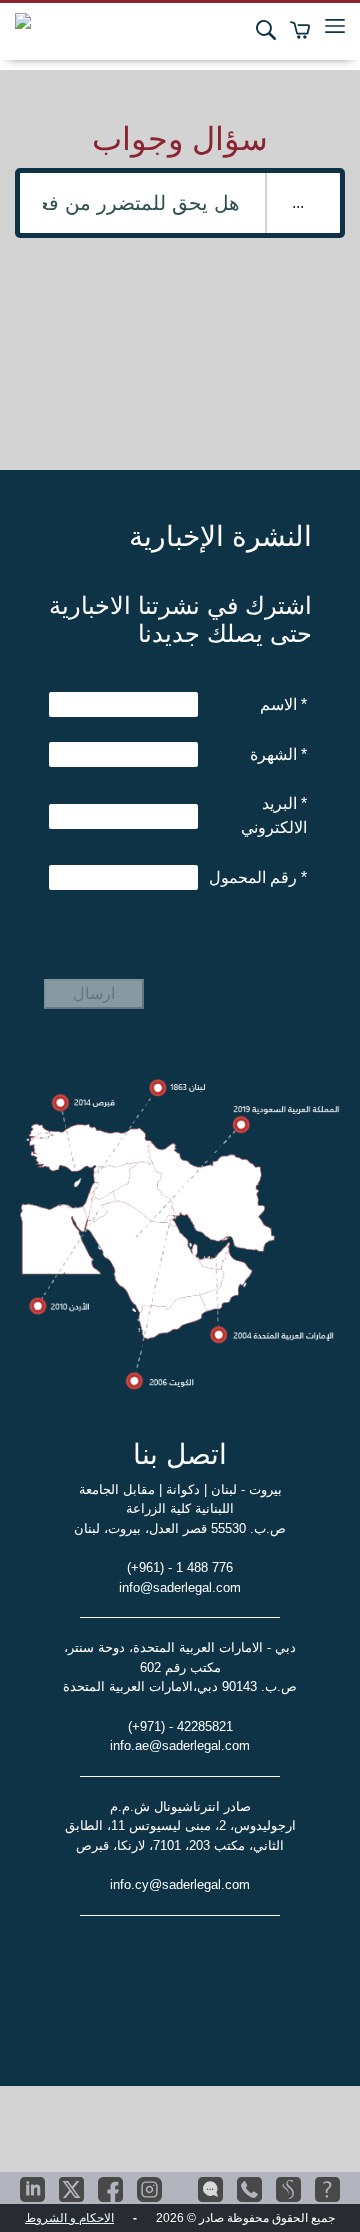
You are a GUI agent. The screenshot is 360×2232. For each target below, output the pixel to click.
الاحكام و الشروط (69, 2218)
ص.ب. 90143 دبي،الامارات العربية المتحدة (180, 1686)
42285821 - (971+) (180, 1726)
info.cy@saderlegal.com (180, 1884)
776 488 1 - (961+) (180, 1567)
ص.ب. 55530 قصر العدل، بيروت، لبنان (180, 1528)
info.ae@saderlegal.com (180, 1745)
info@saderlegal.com (180, 1587)
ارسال (94, 993)
